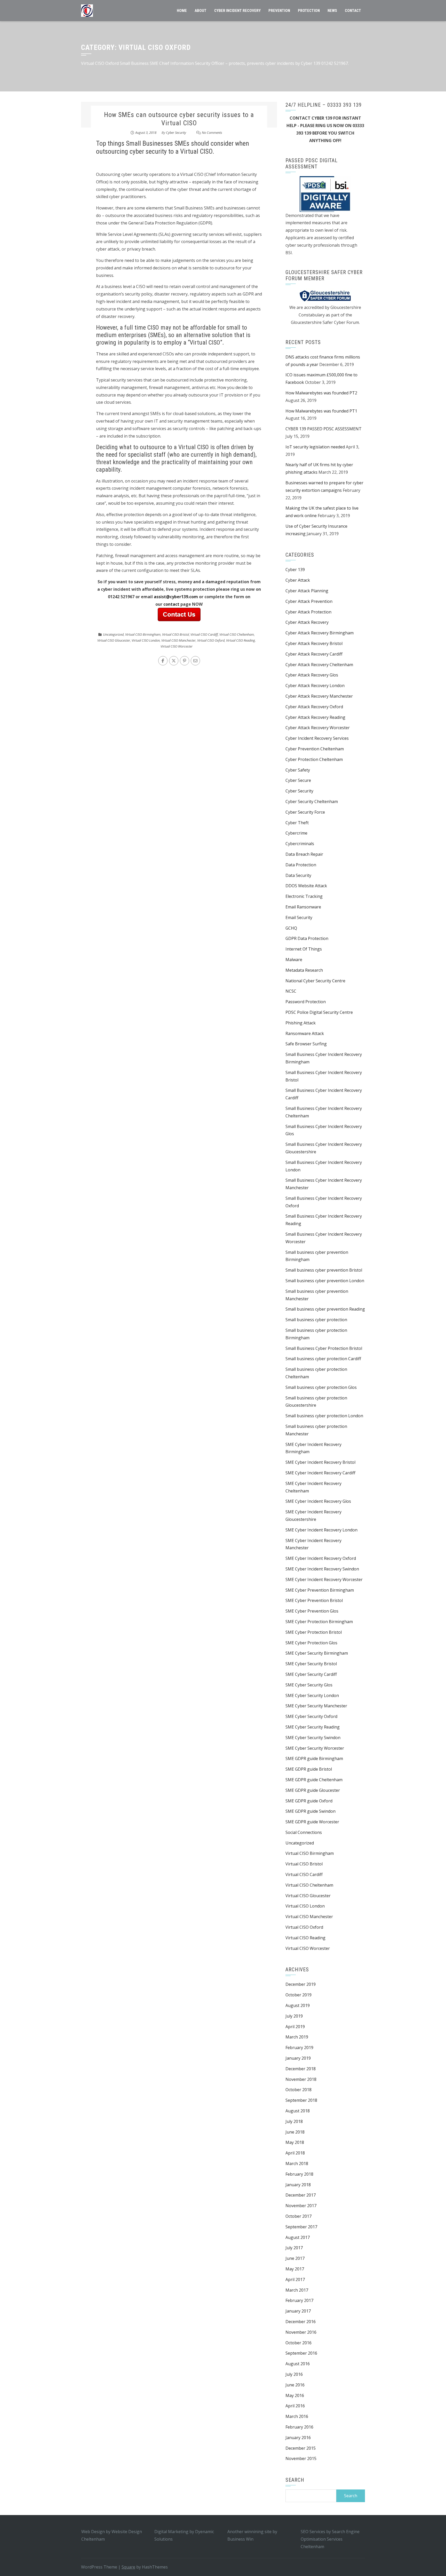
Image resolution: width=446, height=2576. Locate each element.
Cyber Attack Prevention (309, 601)
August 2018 (298, 2111)
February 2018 (299, 2174)
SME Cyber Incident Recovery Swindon (322, 1569)
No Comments (212, 133)
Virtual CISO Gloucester (114, 640)
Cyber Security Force (305, 812)
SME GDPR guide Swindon (310, 1811)
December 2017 (301, 2195)
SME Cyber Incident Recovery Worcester (324, 1579)
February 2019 (299, 2048)
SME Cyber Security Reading (313, 1727)
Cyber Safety (298, 770)
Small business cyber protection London (324, 1416)
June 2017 (295, 2258)
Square (128, 2567)
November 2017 (301, 2206)
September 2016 (301, 2353)
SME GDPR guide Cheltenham (314, 1780)
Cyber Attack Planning (307, 591)
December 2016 (301, 2322)
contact (172, 604)
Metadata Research (304, 970)
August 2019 (298, 2005)
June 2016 (295, 2385)
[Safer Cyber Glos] (325, 295)
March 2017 (297, 2290)
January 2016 (298, 2438)
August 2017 (298, 2237)
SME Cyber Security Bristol (311, 1664)
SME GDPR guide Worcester (312, 1822)
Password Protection (306, 1002)
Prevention (279, 11)
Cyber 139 (295, 570)
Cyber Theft (297, 823)
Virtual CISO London (146, 640)
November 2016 (301, 2332)
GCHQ (291, 928)
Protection (309, 11)
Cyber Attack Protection (308, 612)
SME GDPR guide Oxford (309, 1801)
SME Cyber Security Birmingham (317, 1653)
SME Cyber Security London (312, 1695)
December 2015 (301, 2448)
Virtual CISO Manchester (178, 640)
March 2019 (297, 2037)
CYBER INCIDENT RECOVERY (237, 11)
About (201, 11)
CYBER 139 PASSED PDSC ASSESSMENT (324, 429)
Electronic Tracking (304, 896)
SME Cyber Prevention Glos (312, 1611)
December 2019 (301, 1984)
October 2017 (298, 2216)
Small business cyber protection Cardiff (323, 1359)
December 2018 (301, 2069)
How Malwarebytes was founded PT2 (321, 393)
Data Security (298, 875)
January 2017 (298, 2311)
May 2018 (295, 2142)
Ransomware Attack (305, 1033)
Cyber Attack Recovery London (315, 686)
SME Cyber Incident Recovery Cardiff (320, 1473)
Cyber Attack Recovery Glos (312, 675)
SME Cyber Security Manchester (316, 1706)
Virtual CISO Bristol (176, 634)
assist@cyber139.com (176, 597)
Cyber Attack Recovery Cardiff (314, 654)
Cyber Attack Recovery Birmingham (320, 633)
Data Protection (301, 865)
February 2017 (299, 2300)
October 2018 (298, 2090)
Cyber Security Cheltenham (312, 801)
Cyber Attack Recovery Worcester (318, 728)
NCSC (291, 991)
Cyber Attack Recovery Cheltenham (319, 665)
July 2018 (294, 2121)
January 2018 (298, 2185)
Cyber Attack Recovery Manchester (319, 696)
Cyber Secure (298, 780)
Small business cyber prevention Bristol (324, 1270)
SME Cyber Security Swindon (313, 1738)
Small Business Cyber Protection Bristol (324, 1348)
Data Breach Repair (304, 854)
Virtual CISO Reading (241, 640)
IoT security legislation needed (315, 447)
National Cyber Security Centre (315, 981)
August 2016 (298, 2364)
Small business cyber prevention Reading (325, 1309)
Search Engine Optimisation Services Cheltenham (330, 2539)
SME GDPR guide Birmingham (314, 1758)
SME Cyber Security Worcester (315, 1748)
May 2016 (295, 2395)
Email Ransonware (303, 907)
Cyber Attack (298, 580)
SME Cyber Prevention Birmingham (320, 1590)
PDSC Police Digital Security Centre (319, 1012)
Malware (294, 960)
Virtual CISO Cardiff (204, 634)
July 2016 (294, 2374)
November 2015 (301, 2458)
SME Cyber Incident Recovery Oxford (321, 1558)
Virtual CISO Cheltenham (237, 634)
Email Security (299, 917)
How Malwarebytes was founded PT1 (321, 411)
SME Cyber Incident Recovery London (321, 1530)
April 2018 (295, 2153)
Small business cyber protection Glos (321, 1387)
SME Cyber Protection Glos (311, 1643)
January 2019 (298, 2058)
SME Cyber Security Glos (309, 1685)
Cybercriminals (300, 844)
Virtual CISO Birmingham (143, 634)
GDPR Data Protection (307, 938)
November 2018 (301, 2079)
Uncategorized (113, 634)
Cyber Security (176, 133)
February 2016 (299, 2427)
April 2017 (295, 2279)
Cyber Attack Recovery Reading (315, 717)
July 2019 (294, 2016)
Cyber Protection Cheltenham (314, 759)
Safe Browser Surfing (306, 1044)
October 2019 (298, 1995)
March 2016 (297, 2416)
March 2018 (297, 2163)
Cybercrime (296, 833)
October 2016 (298, 2343)
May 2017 (295, 2269)
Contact (353, 11)
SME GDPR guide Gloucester (313, 1790)
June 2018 (295, 2132)
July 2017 (294, 2248)
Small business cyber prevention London (325, 1281)
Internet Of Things (304, 949)
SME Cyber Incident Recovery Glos (318, 1501)
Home (182, 11)
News (332, 11)
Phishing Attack (301, 1023)
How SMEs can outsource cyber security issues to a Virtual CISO (179, 119)
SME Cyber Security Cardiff (311, 1674)
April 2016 (295, 2406)
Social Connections (304, 1832)
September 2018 (301, 2100)
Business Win (240, 2539)
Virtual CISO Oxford (211, 640)
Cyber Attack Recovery (307, 622)
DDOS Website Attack (306, 886)
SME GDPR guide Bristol (309, 1769)
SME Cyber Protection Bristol (314, 1632)
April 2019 (295, 2027)
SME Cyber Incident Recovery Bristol (320, 1462)
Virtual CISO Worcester (177, 646)
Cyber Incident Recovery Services (317, 738)
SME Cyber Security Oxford (311, 1716)
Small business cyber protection (316, 1320)
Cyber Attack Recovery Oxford (314, 707)
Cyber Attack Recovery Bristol (314, 643)
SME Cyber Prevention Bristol (314, 1600)
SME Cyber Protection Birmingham (319, 1622)
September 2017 (301, 2227)
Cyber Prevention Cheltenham (315, 749)
